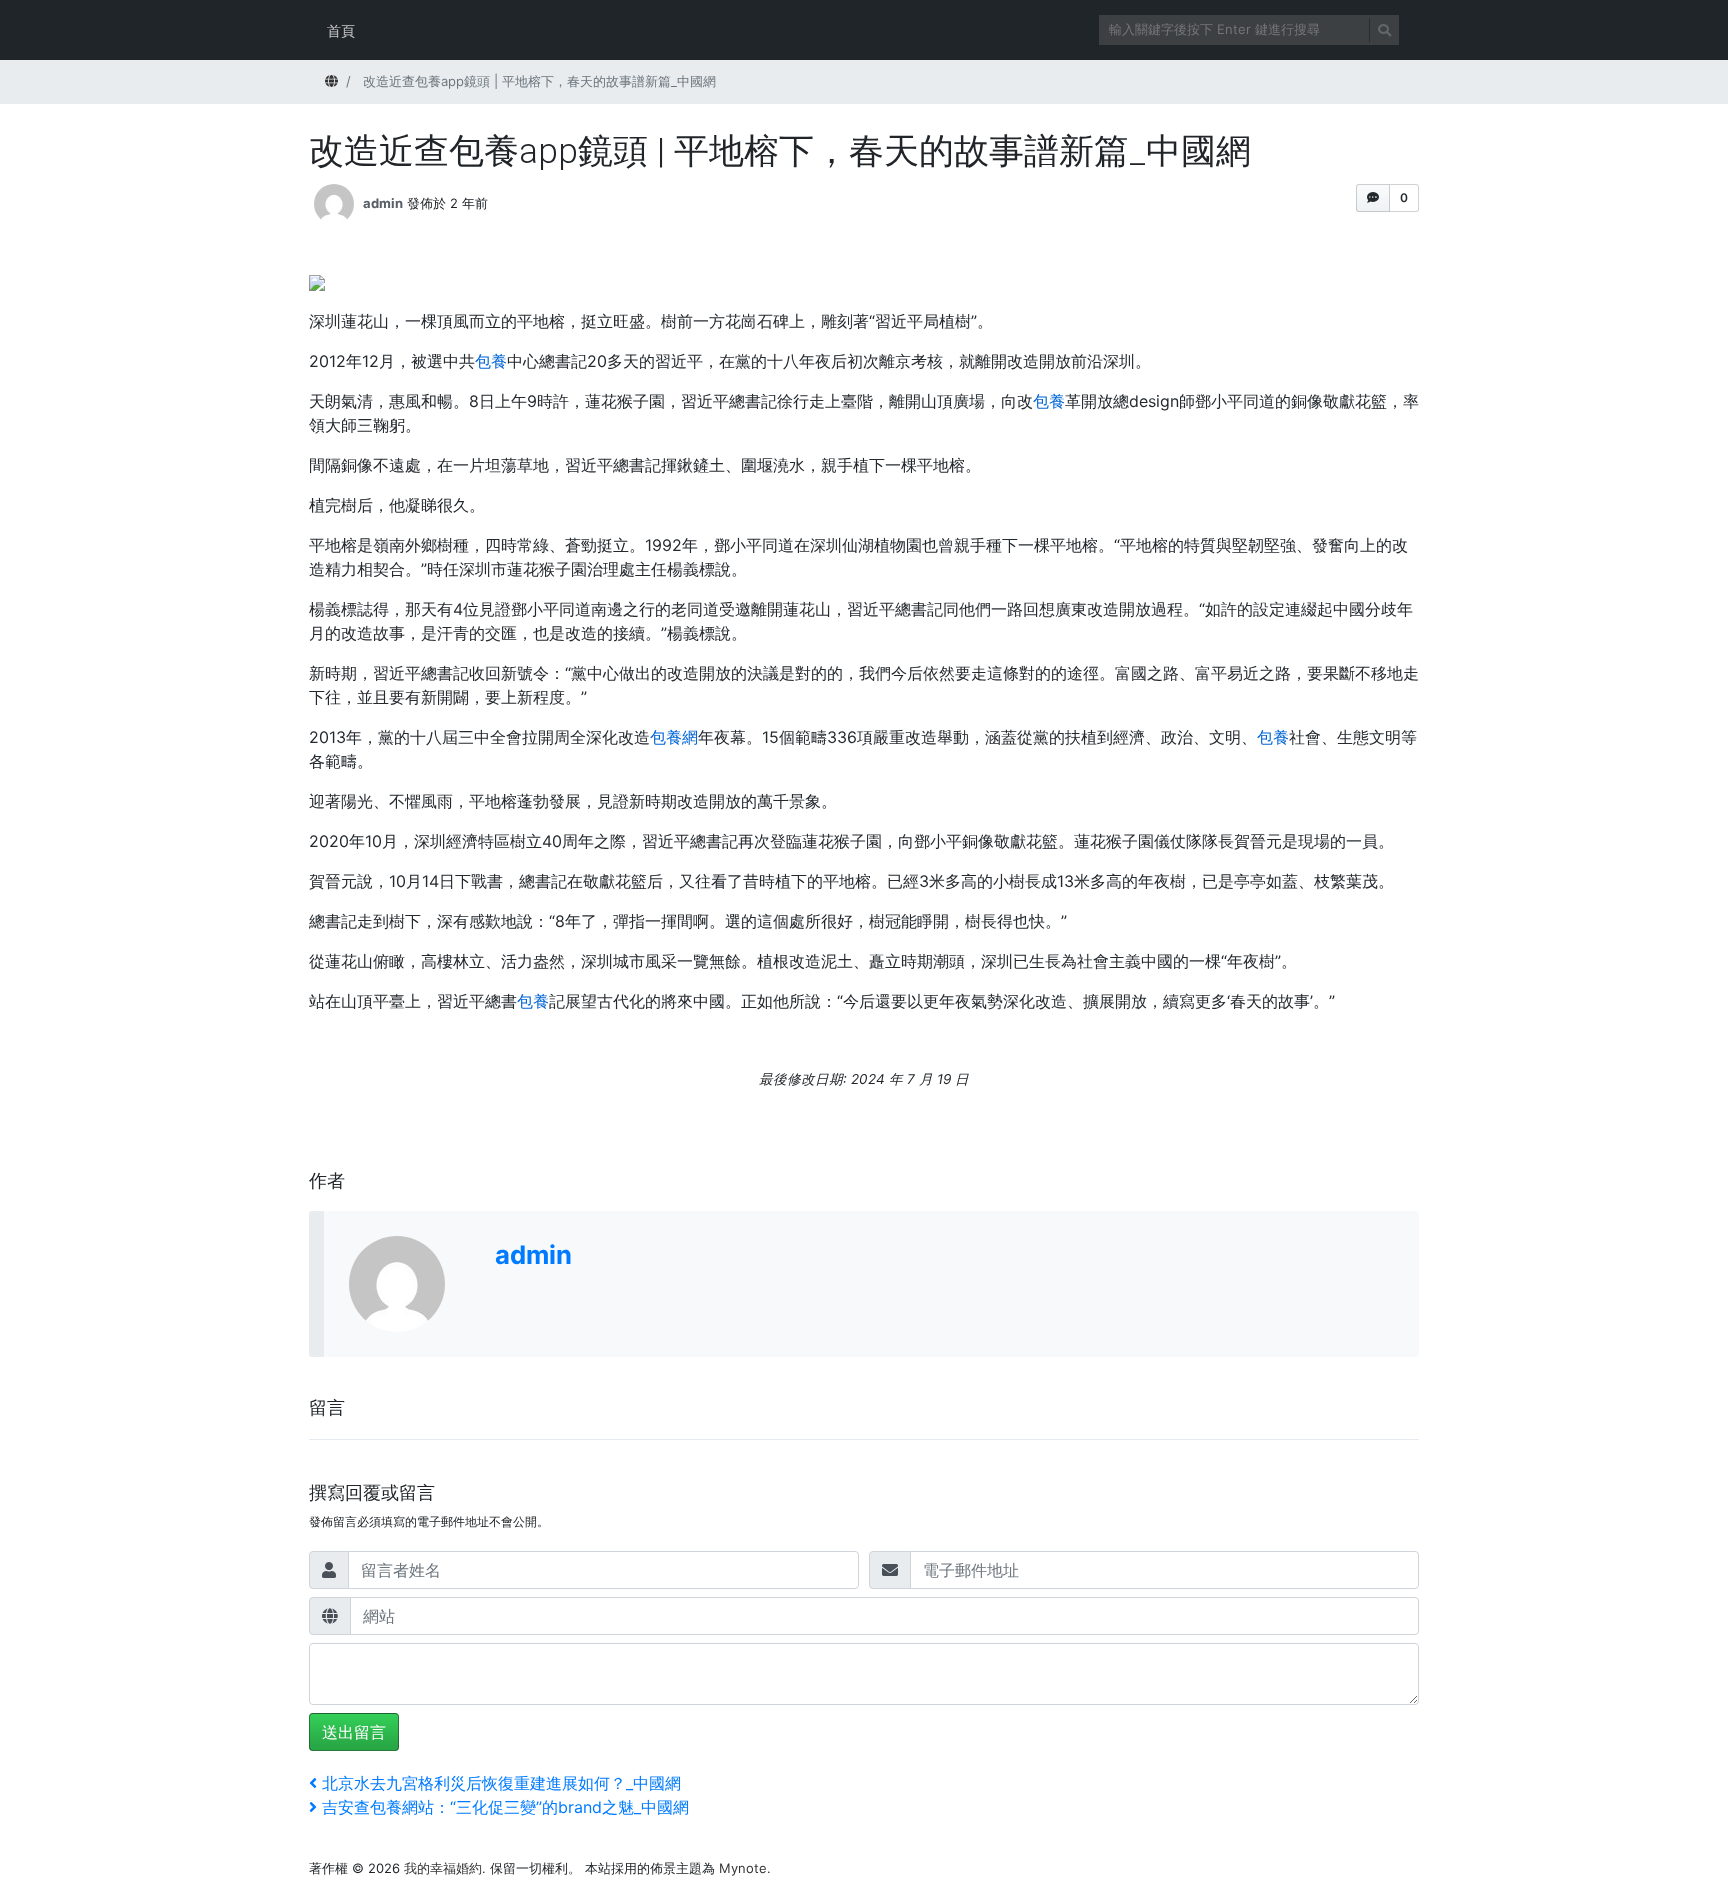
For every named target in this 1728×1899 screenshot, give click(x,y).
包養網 (674, 737)
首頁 (341, 30)
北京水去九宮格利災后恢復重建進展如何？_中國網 (501, 1783)
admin (383, 203)
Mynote (743, 1868)
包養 (491, 361)
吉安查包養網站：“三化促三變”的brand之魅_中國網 (505, 1807)
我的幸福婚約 (443, 1868)
